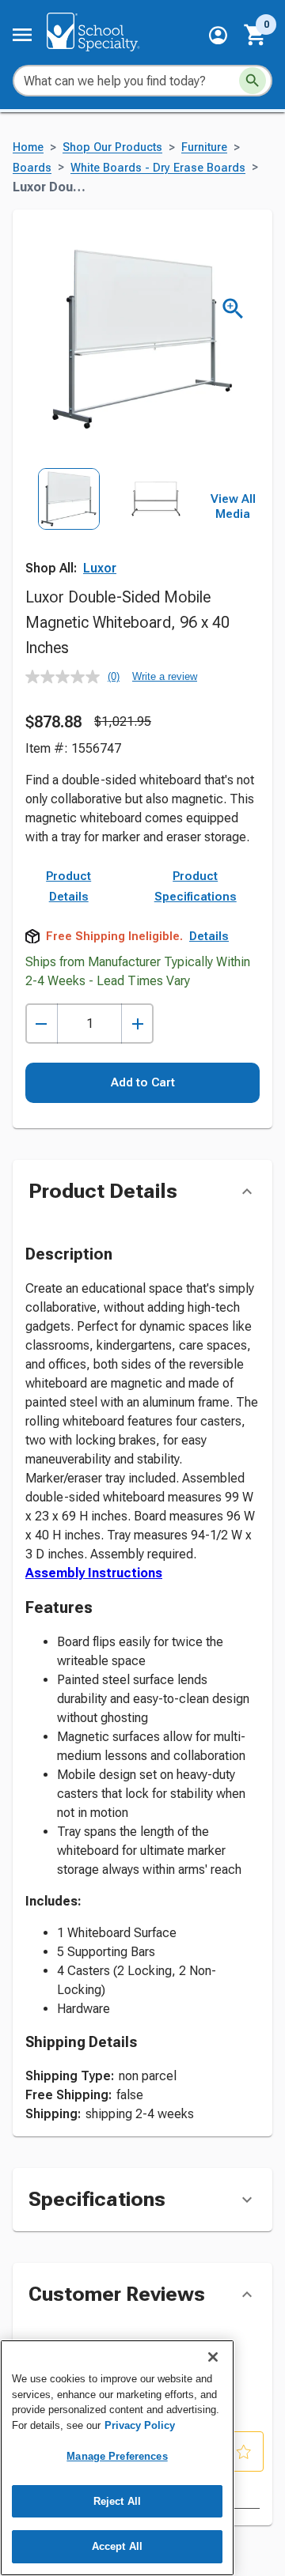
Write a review (165, 676)
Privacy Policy (140, 2425)
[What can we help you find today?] (253, 81)
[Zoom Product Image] (233, 309)
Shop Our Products (112, 147)
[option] (69, 522)
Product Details (68, 886)
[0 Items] (256, 35)
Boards (32, 168)
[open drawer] (22, 35)
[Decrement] (42, 1024)
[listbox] (112, 522)
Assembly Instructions (94, 1573)
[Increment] (137, 1024)
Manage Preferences (117, 2456)
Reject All (117, 2501)
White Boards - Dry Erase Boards (158, 168)
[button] (218, 35)
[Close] (213, 2357)
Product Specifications (196, 886)
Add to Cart (143, 1082)
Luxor (100, 568)
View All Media (233, 507)
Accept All (117, 2546)
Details (209, 936)
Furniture (204, 147)
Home (28, 147)
